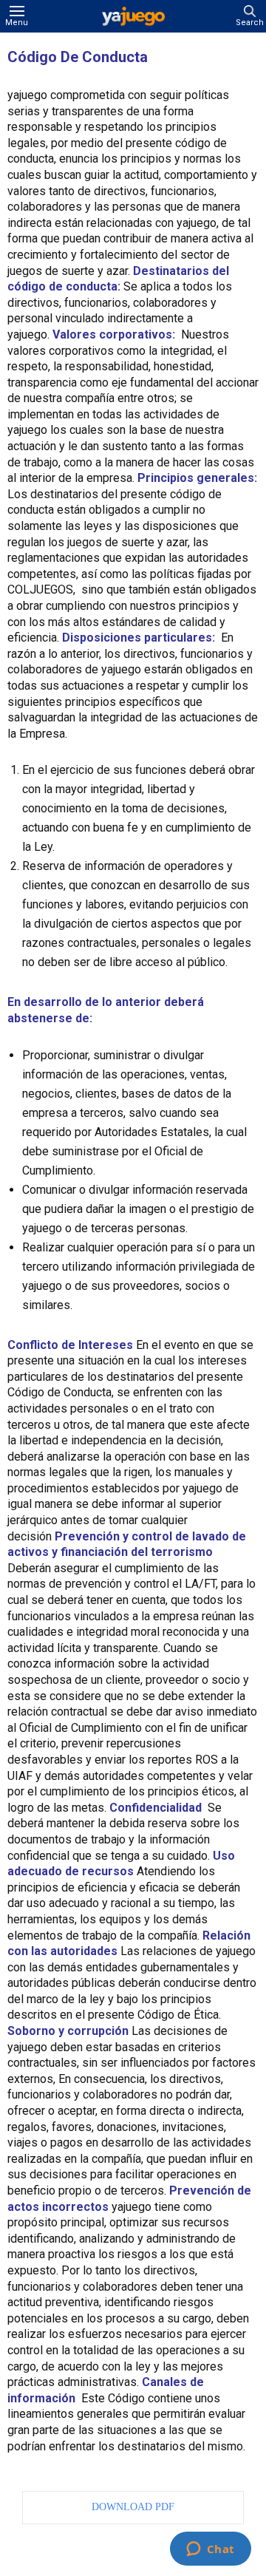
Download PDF (133, 2507)
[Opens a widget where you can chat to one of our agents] (210, 2550)
